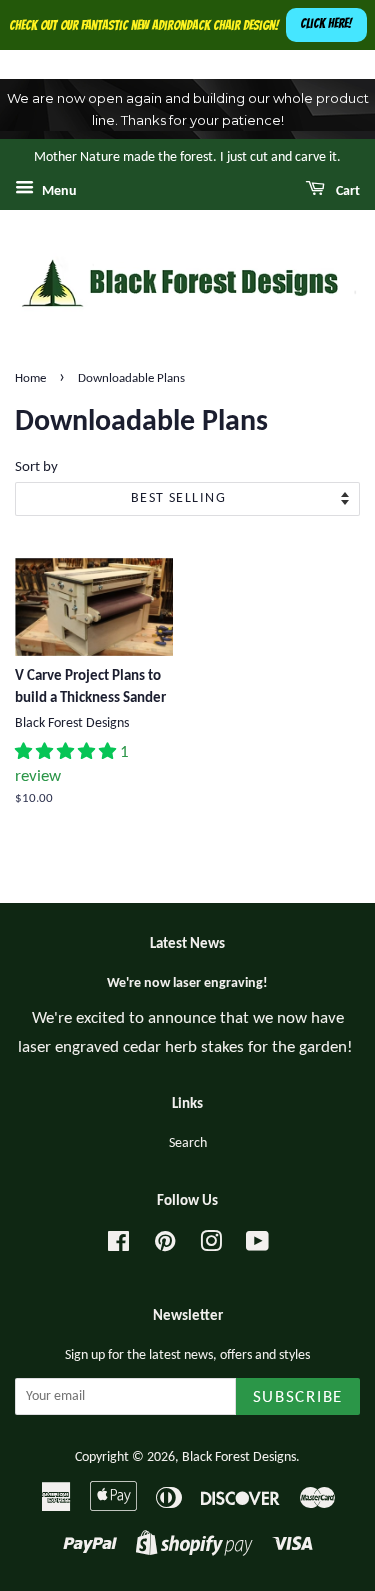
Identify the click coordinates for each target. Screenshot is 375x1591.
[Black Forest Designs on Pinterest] (165, 1246)
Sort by (36, 467)
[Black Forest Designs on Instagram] (211, 1246)
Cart (346, 191)
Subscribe (298, 1397)
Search (188, 1143)
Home (30, 378)
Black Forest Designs (239, 1457)
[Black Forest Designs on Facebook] (118, 1246)
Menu (58, 191)
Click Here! (326, 23)
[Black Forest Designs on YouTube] (257, 1246)
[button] (67, 752)
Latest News (187, 944)
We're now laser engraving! (187, 983)
